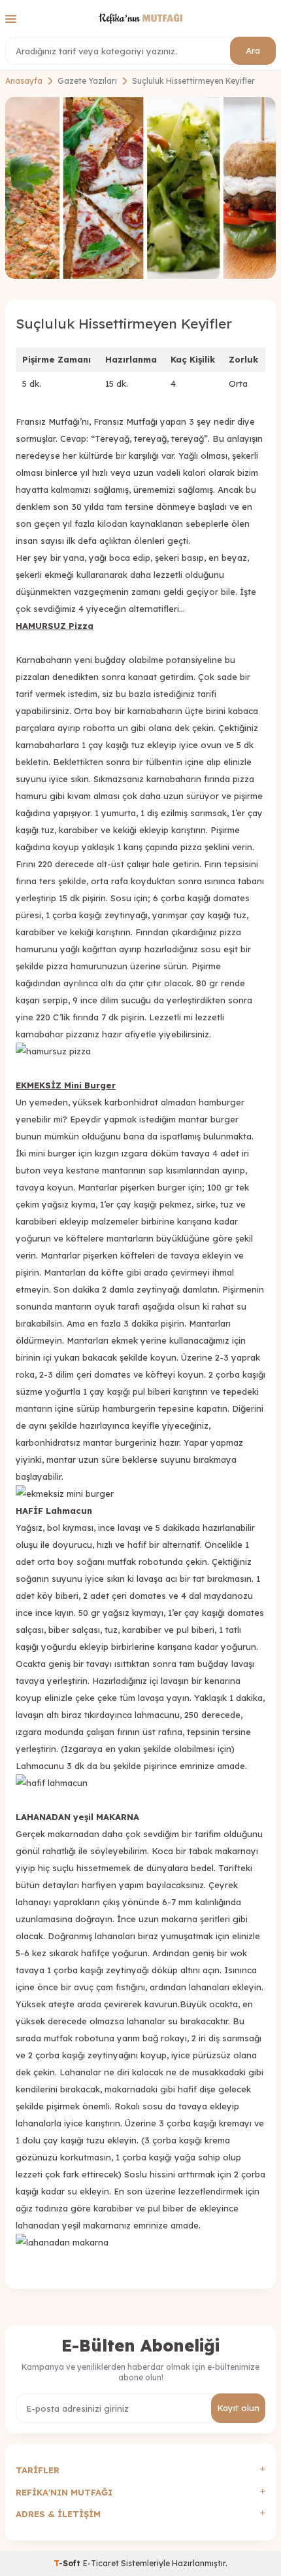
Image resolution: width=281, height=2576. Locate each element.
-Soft (68, 2563)
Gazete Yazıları (87, 81)
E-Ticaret (101, 2563)
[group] (140, 188)
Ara (253, 50)
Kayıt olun (238, 2408)
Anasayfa (24, 81)
